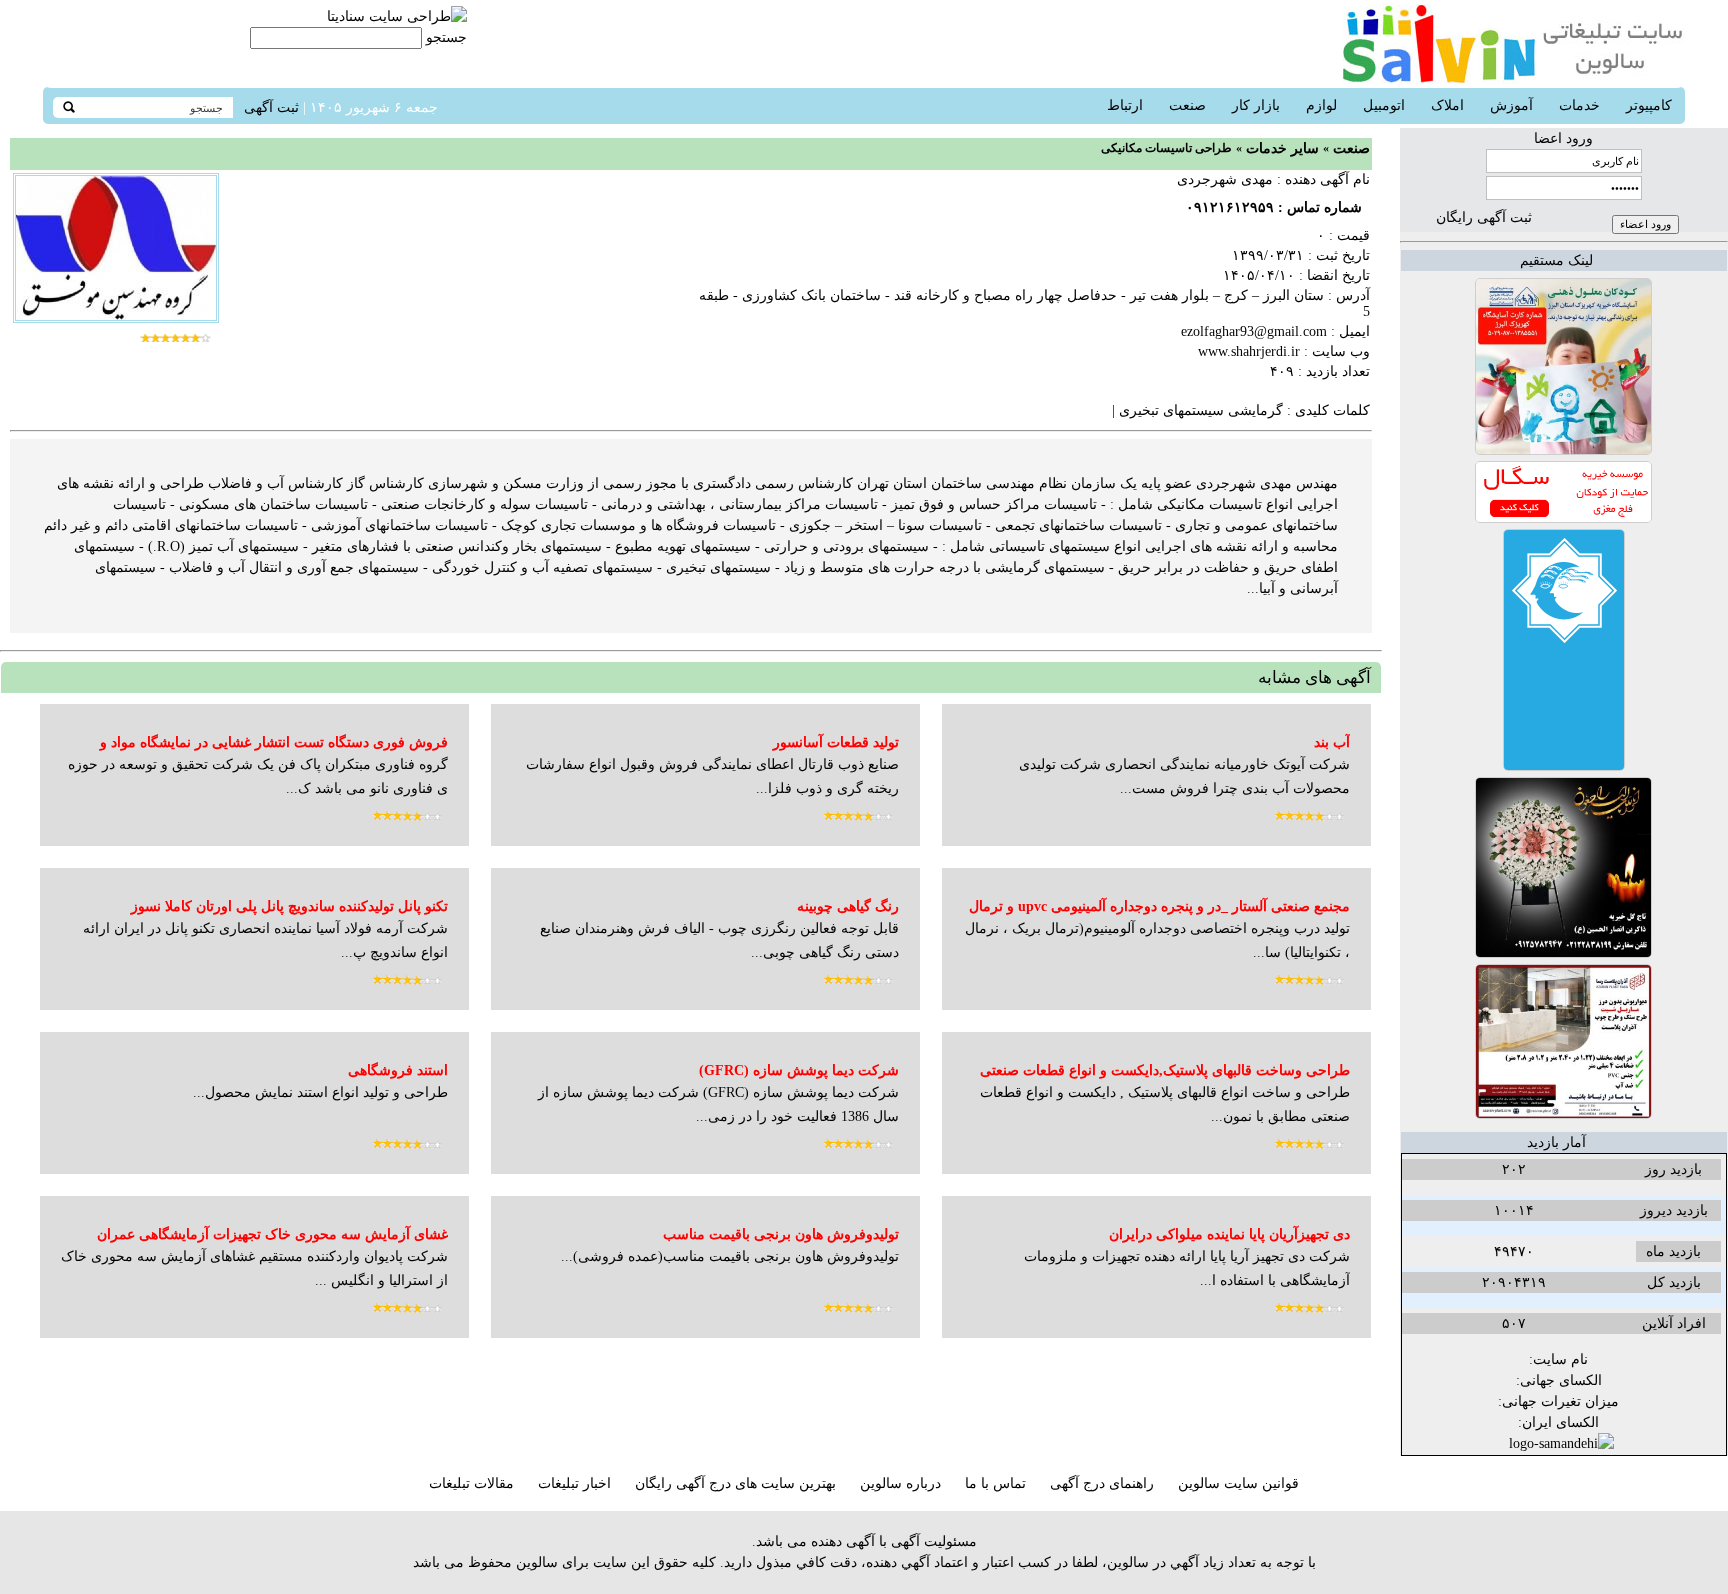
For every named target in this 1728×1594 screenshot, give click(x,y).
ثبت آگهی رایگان (1484, 217)
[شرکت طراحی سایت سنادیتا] (397, 16)
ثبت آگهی (271, 107)
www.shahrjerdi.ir (1249, 351)
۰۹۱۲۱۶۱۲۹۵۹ (1230, 207)
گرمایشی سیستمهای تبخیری (1199, 410)
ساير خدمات (1282, 148)
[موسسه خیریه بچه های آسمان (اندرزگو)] (1564, 766)
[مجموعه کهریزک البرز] (1563, 450)
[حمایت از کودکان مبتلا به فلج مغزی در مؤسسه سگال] (1563, 518)
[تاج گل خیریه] (1563, 953)
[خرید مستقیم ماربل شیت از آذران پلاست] (1563, 1114)
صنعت (1351, 148)
